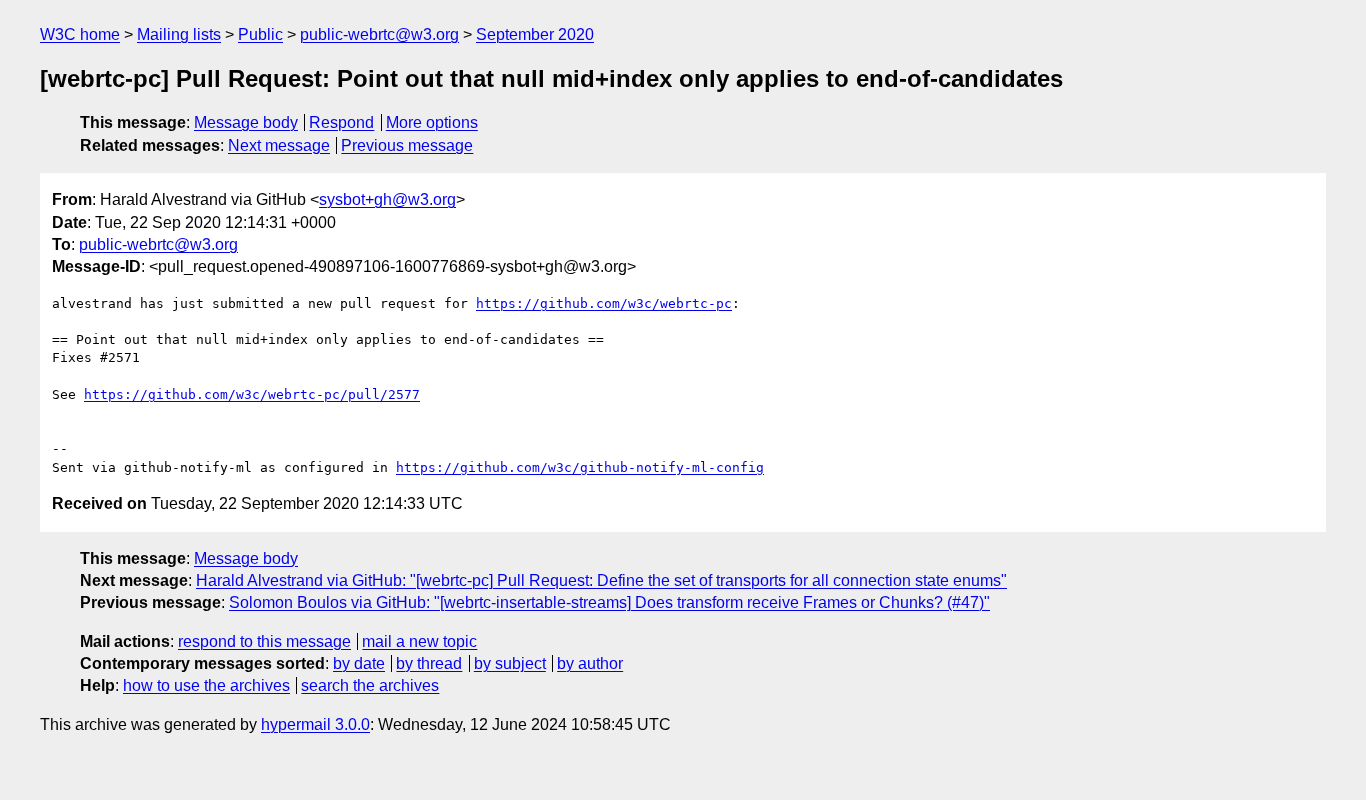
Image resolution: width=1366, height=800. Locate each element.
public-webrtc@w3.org (379, 34)
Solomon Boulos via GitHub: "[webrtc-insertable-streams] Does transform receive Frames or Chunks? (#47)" (609, 602)
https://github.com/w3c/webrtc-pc (604, 303)
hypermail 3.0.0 (315, 724)
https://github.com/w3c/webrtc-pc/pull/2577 (252, 394)
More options (432, 122)
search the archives (370, 685)
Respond (341, 122)
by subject (510, 663)
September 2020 (535, 34)
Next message (279, 145)
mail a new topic (419, 641)
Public (260, 34)
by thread (429, 663)
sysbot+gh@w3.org (387, 199)
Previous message (407, 145)
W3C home (80, 34)
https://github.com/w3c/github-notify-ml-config (580, 467)
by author (590, 663)
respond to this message (264, 641)
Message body (246, 122)
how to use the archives (206, 685)
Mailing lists (179, 34)
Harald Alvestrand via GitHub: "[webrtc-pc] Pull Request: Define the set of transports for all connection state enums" (601, 580)
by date (359, 663)
